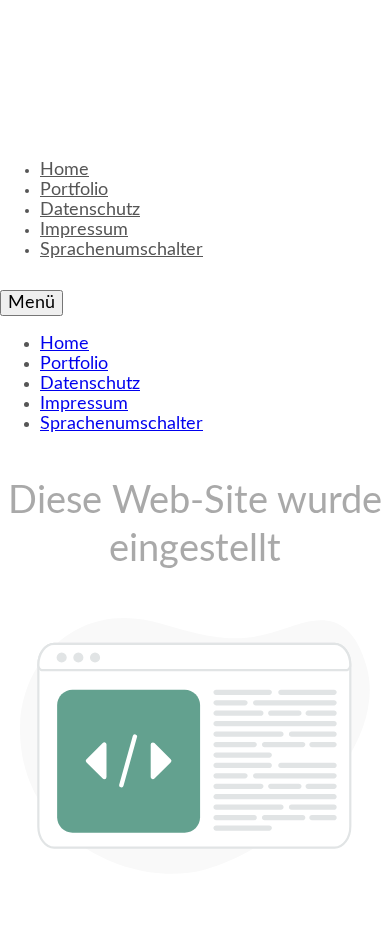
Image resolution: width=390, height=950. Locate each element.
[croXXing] (190, 60)
